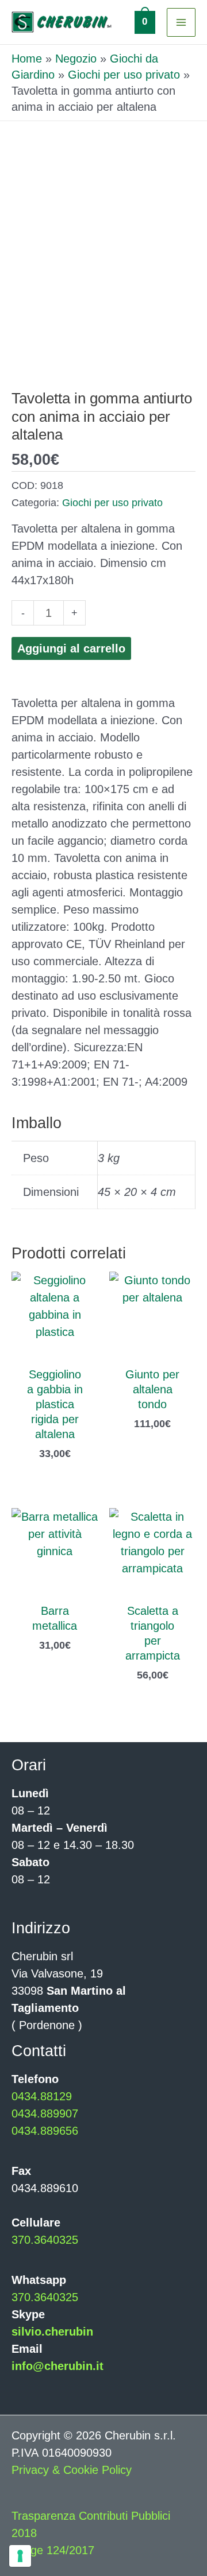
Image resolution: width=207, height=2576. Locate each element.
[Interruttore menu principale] (181, 22)
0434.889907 (45, 2113)
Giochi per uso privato (124, 75)
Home (27, 59)
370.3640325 (45, 2240)
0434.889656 (45, 2131)
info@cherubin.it (57, 2366)
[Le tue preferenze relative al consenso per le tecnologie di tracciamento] (20, 2556)
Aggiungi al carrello (71, 648)
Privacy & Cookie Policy (72, 2470)
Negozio (76, 59)
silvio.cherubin (52, 2332)
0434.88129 (42, 2096)
